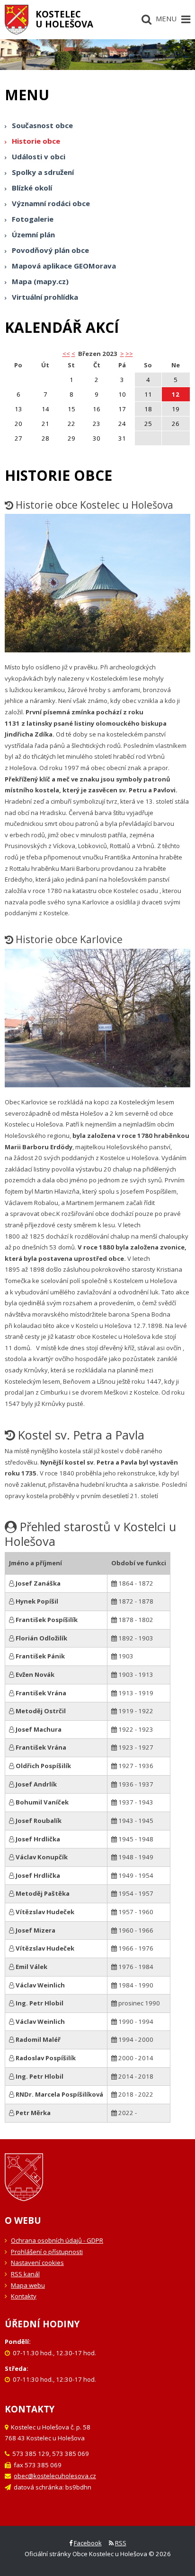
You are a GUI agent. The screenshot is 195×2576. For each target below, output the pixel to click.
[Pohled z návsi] (97, 1022)
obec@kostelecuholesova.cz (55, 2476)
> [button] (122, 354)
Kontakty (24, 2296)
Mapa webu (28, 2285)
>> (129, 354)
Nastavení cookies (37, 2263)
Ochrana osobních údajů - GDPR (57, 2240)
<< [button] (66, 354)
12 (176, 394)
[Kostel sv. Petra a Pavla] (97, 587)
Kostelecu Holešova (64, 19)
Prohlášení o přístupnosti (47, 2252)
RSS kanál (25, 2274)
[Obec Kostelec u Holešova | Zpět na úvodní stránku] (17, 20)
